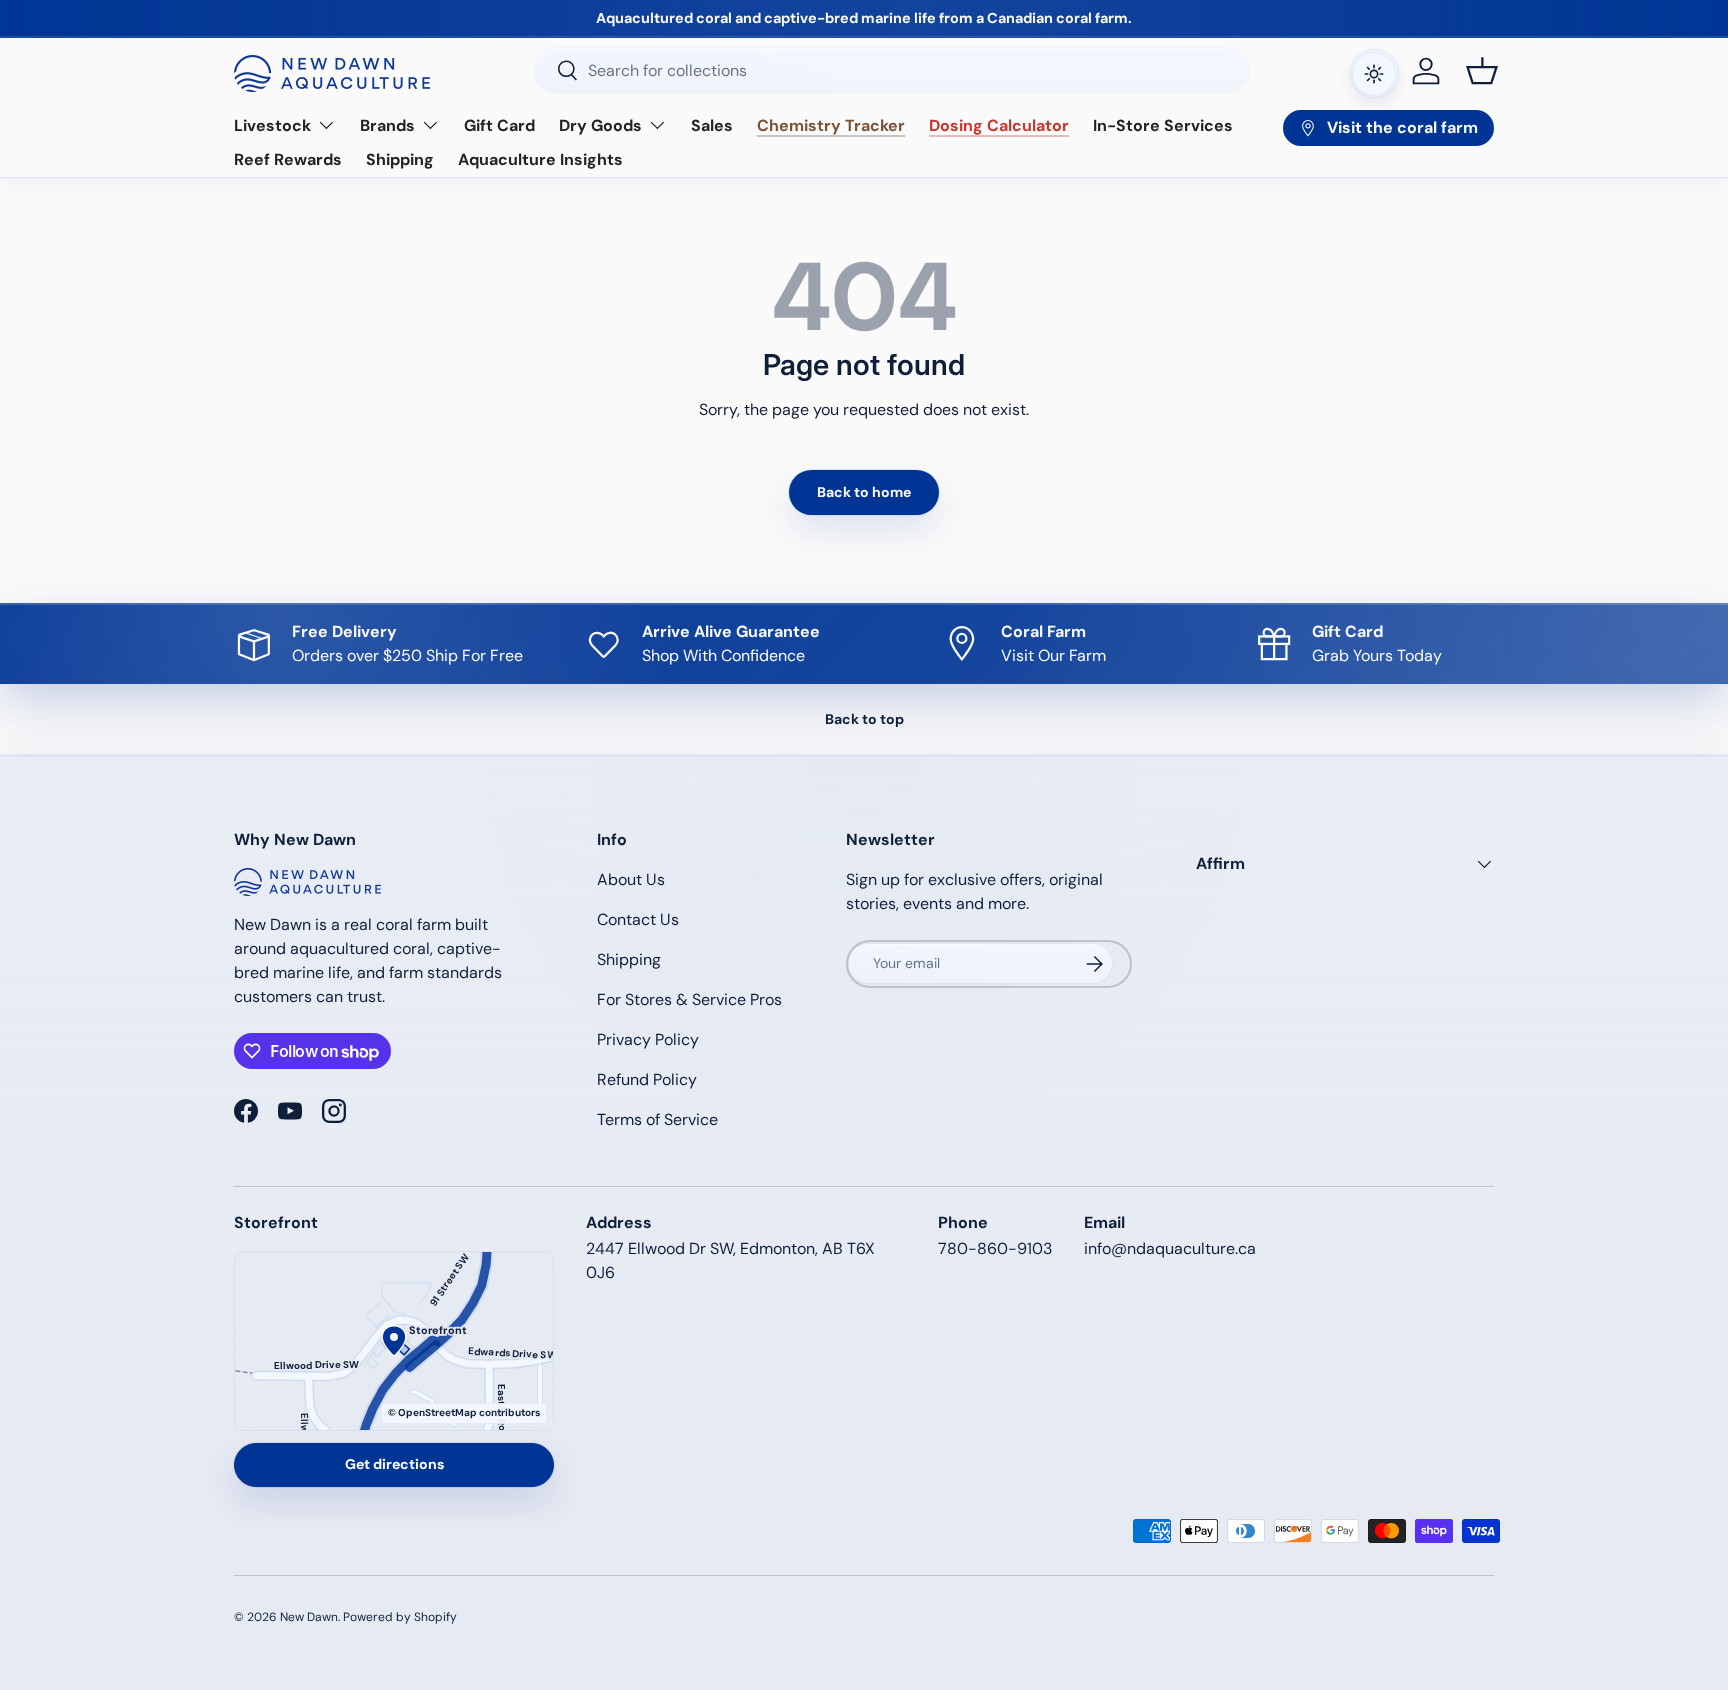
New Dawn (309, 1617)
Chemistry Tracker (831, 125)
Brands (387, 125)
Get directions (394, 1464)
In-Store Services (1163, 125)
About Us (631, 879)
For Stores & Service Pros (689, 999)
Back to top (864, 719)
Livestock (272, 125)
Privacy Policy (648, 1039)
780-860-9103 (995, 1248)
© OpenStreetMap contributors (464, 1412)
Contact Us (638, 919)
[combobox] (891, 70)
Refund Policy (647, 1079)
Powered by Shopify (400, 1617)
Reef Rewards (288, 159)
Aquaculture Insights (540, 159)
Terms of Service (657, 1119)
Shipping (400, 159)
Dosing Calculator (999, 125)
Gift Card (499, 125)
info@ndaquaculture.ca (1170, 1248)
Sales (712, 125)
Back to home (864, 492)
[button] (1482, 71)
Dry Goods (600, 125)
